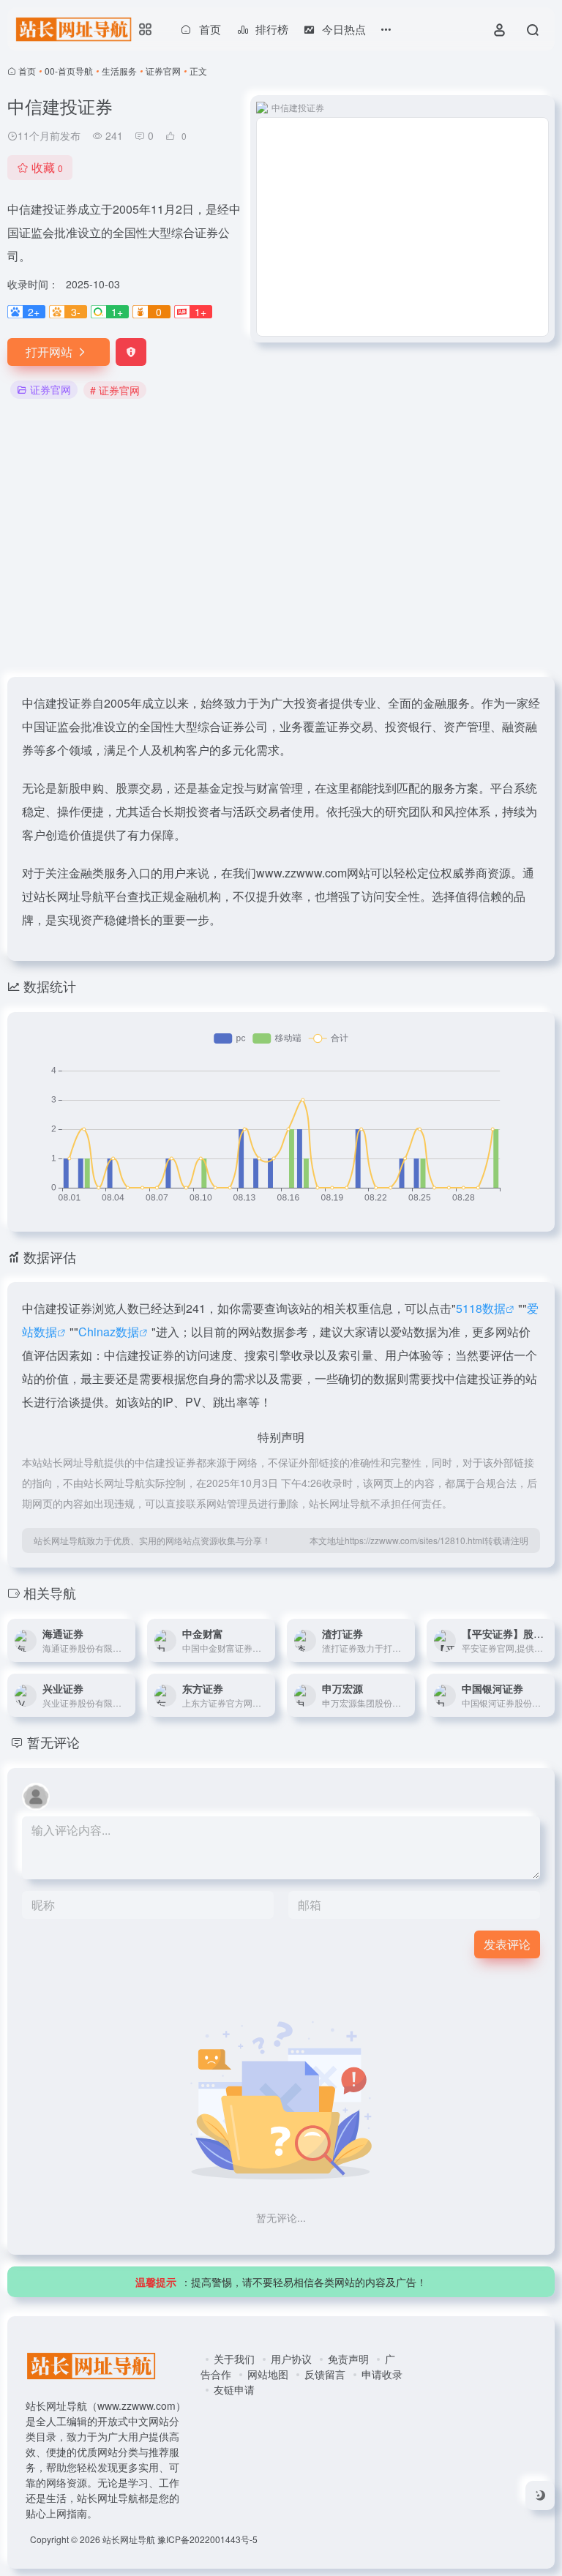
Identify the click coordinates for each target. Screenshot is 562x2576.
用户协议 (291, 2359)
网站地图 (268, 2374)
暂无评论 (53, 1742)
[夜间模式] (540, 2495)
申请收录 (382, 2374)
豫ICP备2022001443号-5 (207, 2539)
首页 (27, 71)
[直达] (127, 1641)
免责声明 (348, 2359)
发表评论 (507, 1944)
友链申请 (234, 2389)
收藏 (47, 167)
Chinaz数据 (109, 1332)
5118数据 (481, 1308)
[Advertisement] (281, 539)
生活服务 (119, 71)
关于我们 (234, 2359)
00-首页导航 (69, 71)
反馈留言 (325, 2374)
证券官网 (163, 71)
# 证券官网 (115, 390)
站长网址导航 (129, 2539)
